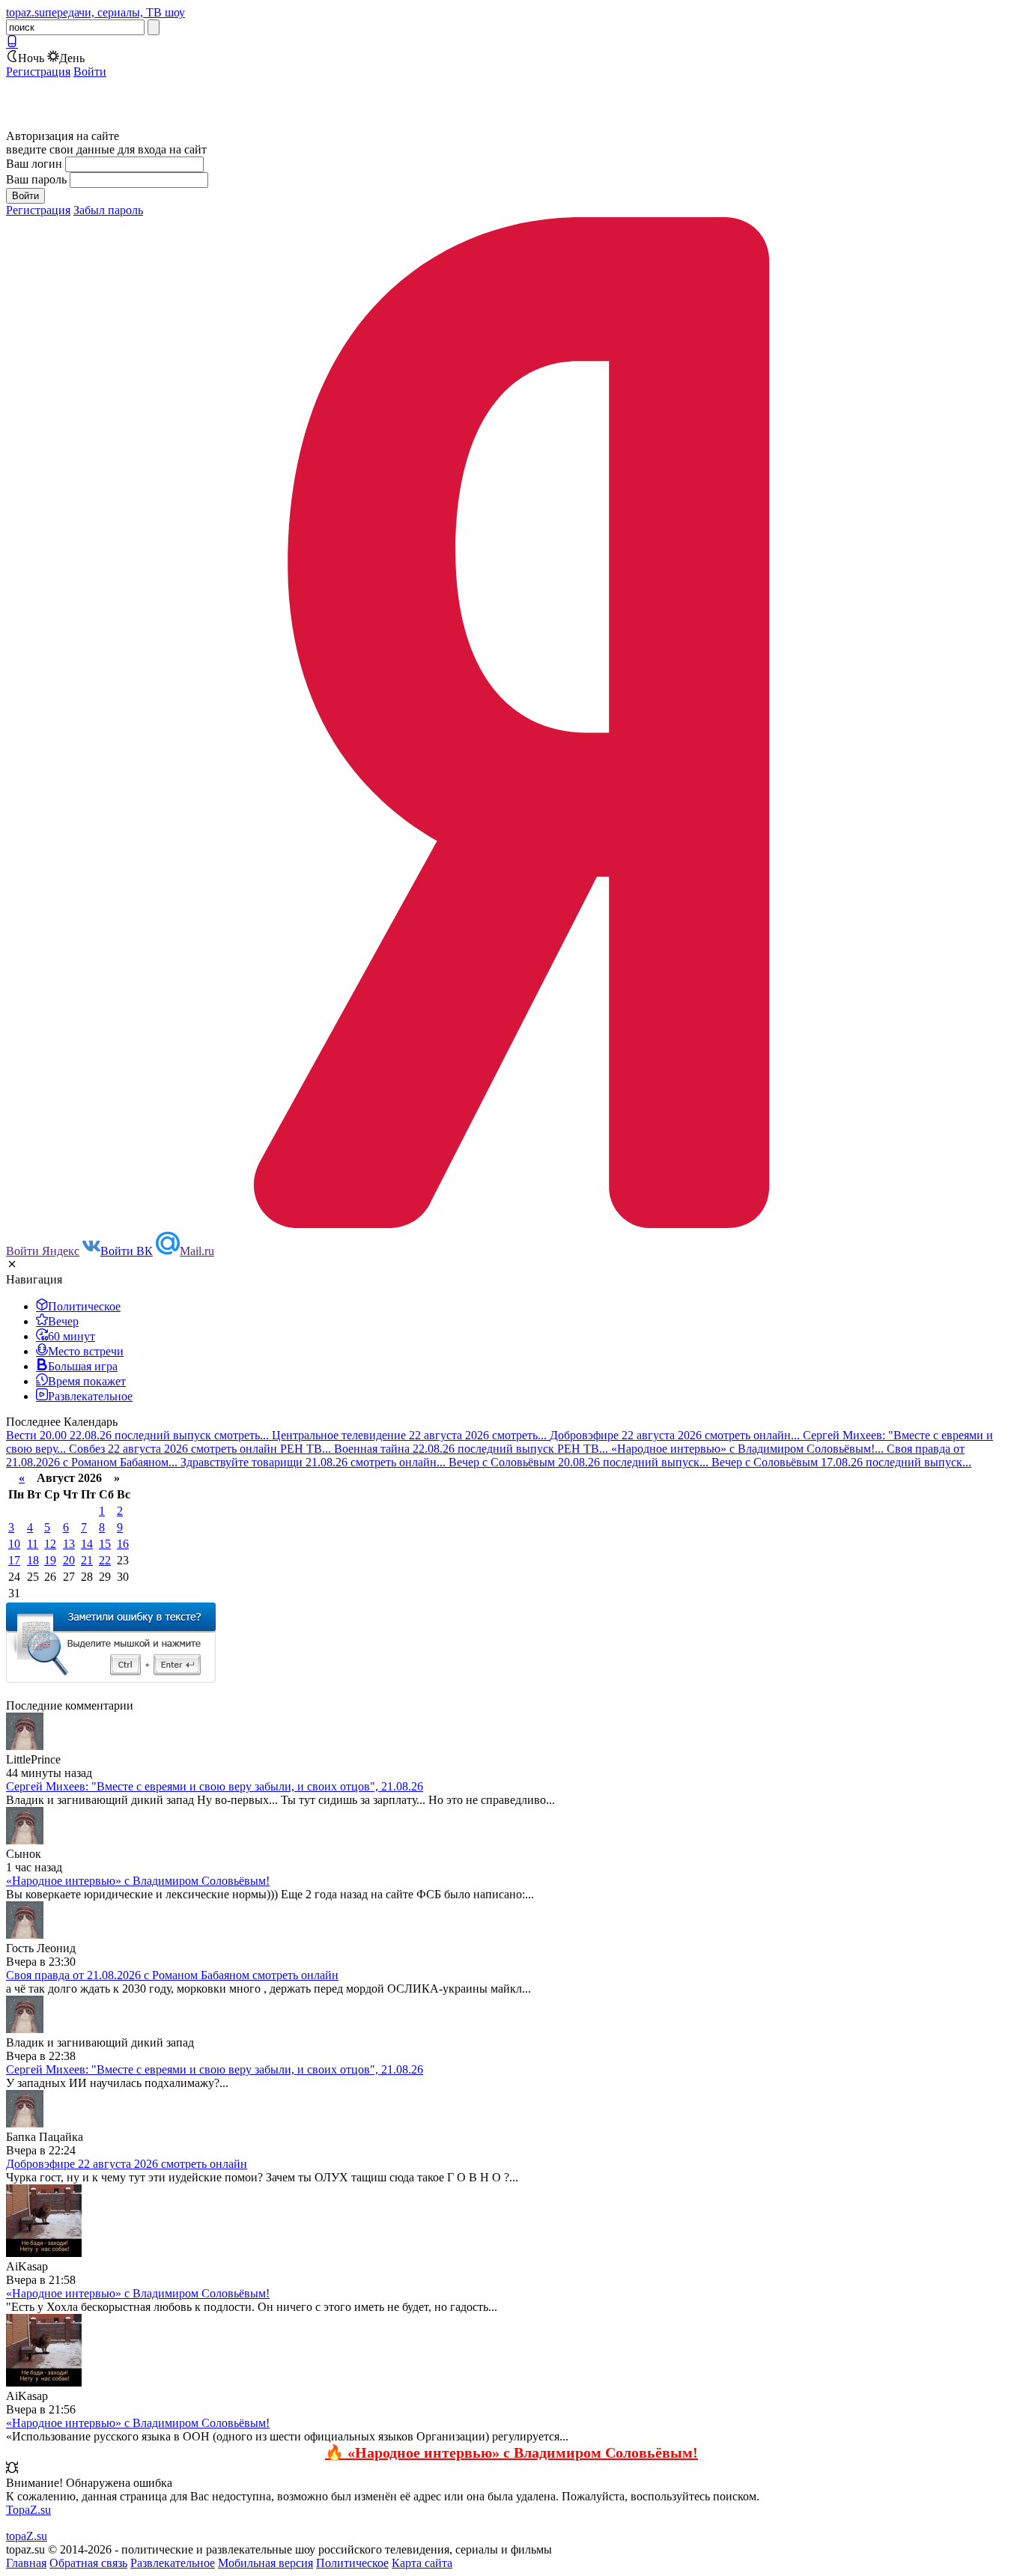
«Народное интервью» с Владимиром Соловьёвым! (138, 1881)
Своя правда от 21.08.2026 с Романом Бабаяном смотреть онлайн (172, 1975)
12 (50, 1544)
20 (69, 1560)
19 (50, 1560)
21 (87, 1560)
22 (105, 1560)
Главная (26, 2563)
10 (14, 1544)
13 (69, 1544)
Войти (90, 72)
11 (33, 1544)
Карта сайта (422, 2563)
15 (105, 1544)
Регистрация (38, 72)
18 (33, 1560)
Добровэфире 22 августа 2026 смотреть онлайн (127, 2164)
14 (87, 1544)
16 (123, 1544)
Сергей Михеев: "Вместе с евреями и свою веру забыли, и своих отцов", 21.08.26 (215, 1786)
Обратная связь (88, 2563)
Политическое (352, 2563)
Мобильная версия (265, 2563)
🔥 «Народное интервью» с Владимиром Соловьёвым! (511, 2452)
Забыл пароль (108, 210)
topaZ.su (27, 2536)
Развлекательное (173, 2563)
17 (14, 1560)
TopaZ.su (28, 2510)
